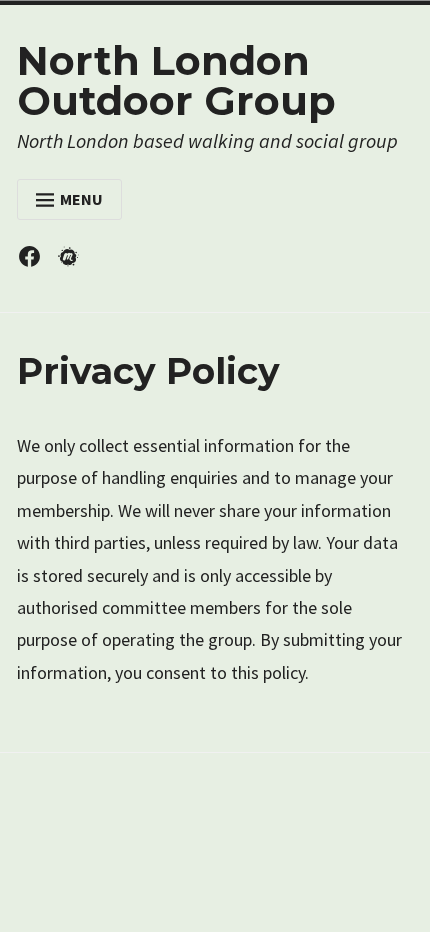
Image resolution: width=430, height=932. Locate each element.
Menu (81, 199)
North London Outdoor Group (176, 80)
